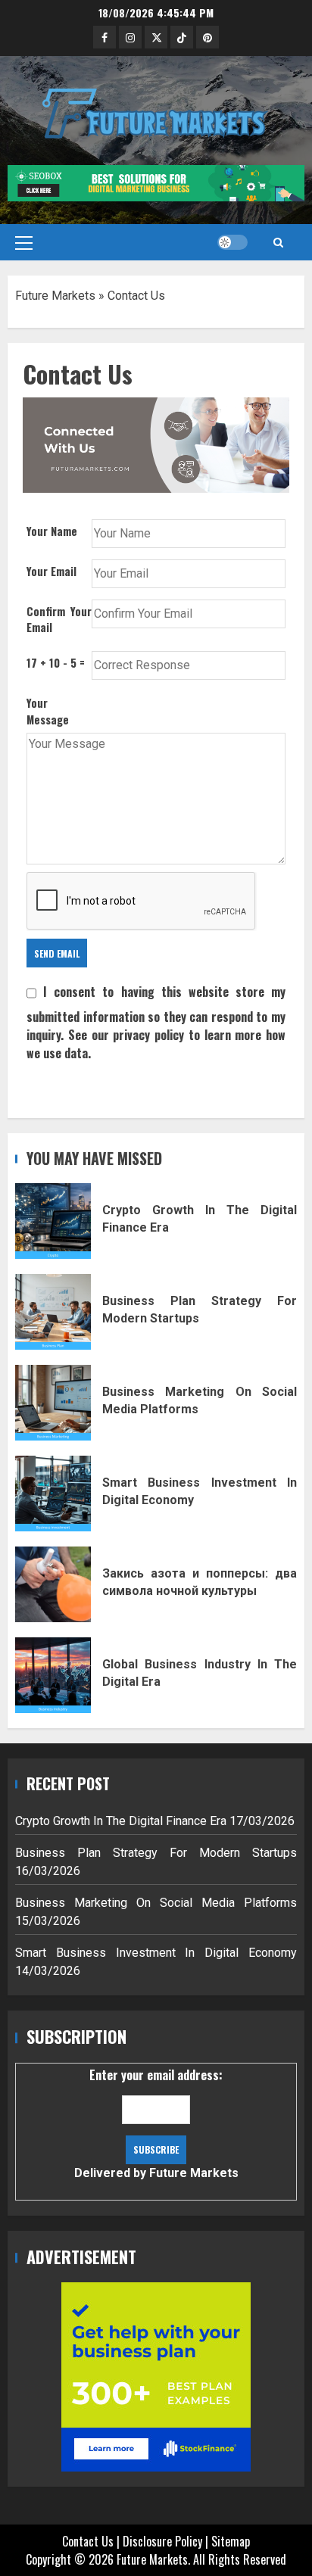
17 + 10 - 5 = (56, 663)
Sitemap (231, 2541)
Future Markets (55, 296)
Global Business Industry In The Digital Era (53, 1675)
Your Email (51, 571)
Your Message (48, 711)
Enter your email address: (156, 2123)
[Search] (278, 242)
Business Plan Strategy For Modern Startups (53, 1312)
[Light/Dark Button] (232, 242)
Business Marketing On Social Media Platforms (53, 1403)
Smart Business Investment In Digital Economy (53, 1494)
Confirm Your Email (59, 620)
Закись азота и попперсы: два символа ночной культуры (53, 1584)
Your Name (52, 531)
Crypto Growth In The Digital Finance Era (53, 1221)
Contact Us (88, 2541)
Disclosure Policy (162, 2541)
